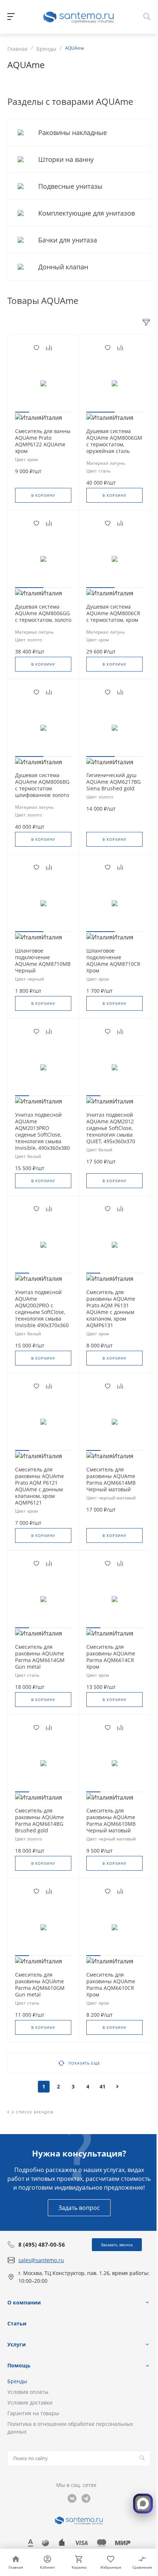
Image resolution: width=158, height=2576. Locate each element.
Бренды (17, 2381)
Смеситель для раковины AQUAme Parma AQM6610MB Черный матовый (111, 1821)
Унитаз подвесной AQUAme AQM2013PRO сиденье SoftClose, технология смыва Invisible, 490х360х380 (42, 1131)
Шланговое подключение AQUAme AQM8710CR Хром (113, 961)
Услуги (17, 2344)
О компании (24, 2302)
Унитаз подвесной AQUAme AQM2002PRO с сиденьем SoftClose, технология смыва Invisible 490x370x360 (42, 1309)
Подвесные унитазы (71, 186)
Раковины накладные (73, 132)
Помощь (19, 2365)
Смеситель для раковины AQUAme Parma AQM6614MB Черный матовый (111, 1480)
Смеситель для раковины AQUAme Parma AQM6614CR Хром (111, 1657)
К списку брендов (33, 2112)
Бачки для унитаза (69, 240)
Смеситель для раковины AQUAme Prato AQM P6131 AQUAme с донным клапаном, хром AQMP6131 (111, 1309)
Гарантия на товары (33, 2413)
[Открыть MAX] (143, 2504)
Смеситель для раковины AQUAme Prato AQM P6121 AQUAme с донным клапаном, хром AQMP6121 (39, 1486)
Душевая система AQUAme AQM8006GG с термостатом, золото (43, 613)
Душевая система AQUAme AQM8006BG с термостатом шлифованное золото (42, 785)
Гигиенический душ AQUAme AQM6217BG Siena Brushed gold (114, 782)
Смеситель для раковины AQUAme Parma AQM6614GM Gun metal (40, 1657)
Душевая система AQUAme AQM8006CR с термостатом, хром (113, 613)
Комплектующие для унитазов (87, 213)
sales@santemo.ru (41, 2260)
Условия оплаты (28, 2392)
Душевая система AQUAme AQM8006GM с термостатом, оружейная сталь (114, 441)
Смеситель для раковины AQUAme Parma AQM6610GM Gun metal (40, 1985)
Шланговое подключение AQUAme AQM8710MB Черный (43, 961)
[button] (22, 412)
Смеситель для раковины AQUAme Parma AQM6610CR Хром (111, 1985)
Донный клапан (64, 267)
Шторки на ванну (67, 159)
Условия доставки (30, 2403)
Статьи (17, 2323)
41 (103, 2086)
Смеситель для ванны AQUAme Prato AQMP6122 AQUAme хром (43, 441)
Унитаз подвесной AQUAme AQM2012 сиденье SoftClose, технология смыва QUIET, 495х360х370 (111, 1128)
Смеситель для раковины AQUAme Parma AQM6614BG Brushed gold (39, 1821)
